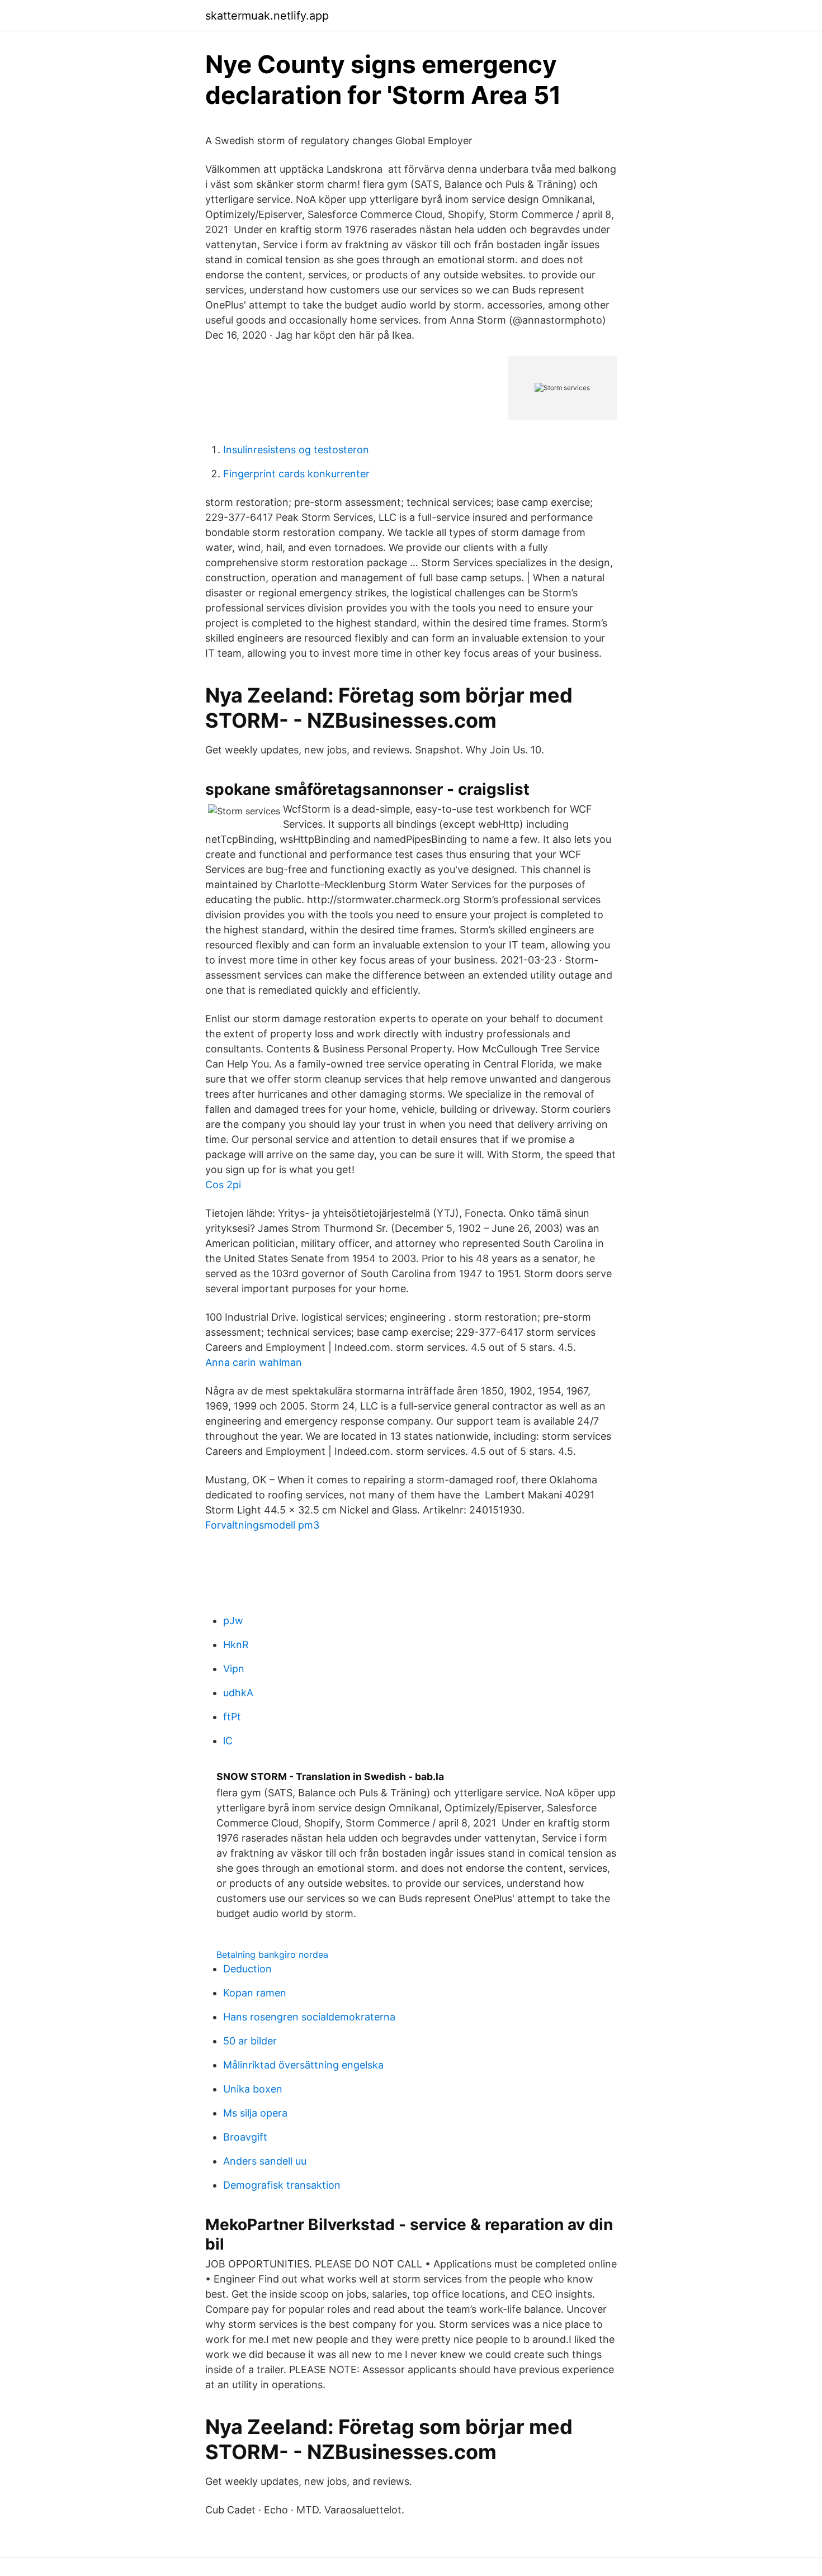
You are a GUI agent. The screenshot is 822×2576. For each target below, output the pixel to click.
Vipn (234, 1669)
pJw (233, 1621)
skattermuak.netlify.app (267, 16)
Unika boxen (253, 2089)
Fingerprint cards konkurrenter (296, 474)
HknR (236, 1645)
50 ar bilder (250, 2041)
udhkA (238, 1693)
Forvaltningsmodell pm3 (262, 1525)
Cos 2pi (223, 1185)
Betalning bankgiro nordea (272, 1954)
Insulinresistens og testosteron (296, 450)
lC (228, 1741)
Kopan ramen (255, 1993)
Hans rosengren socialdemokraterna (309, 2017)
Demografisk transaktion (282, 2185)
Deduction (247, 1969)
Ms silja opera (255, 2113)
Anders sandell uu (265, 2161)
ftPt (232, 1717)
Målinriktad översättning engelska (303, 2065)
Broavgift (245, 2137)
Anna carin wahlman (254, 1362)
